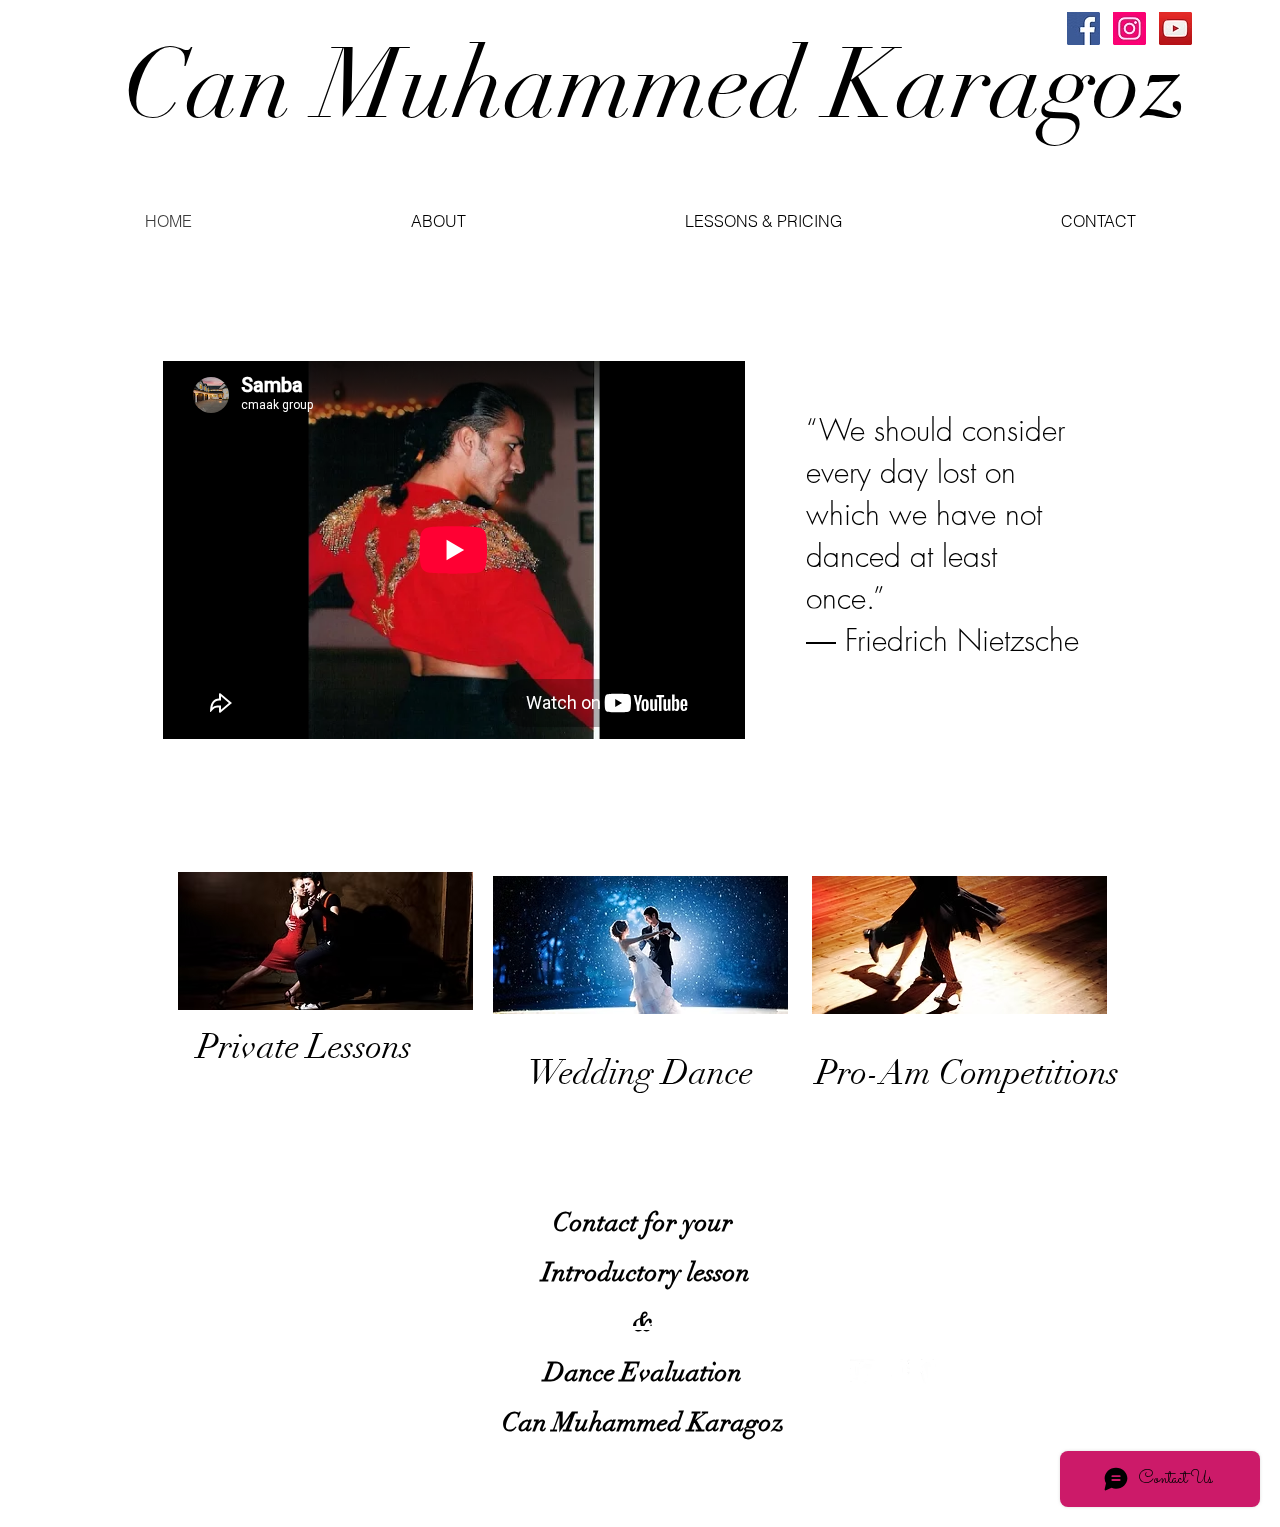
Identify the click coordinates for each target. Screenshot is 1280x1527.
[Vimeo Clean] (932, 1371)
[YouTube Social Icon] (1175, 28)
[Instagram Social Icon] (1129, 28)
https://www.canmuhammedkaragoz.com (636, 843)
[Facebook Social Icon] (1083, 28)
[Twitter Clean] (862, 1371)
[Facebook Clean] (897, 1371)
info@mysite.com (218, 1381)
